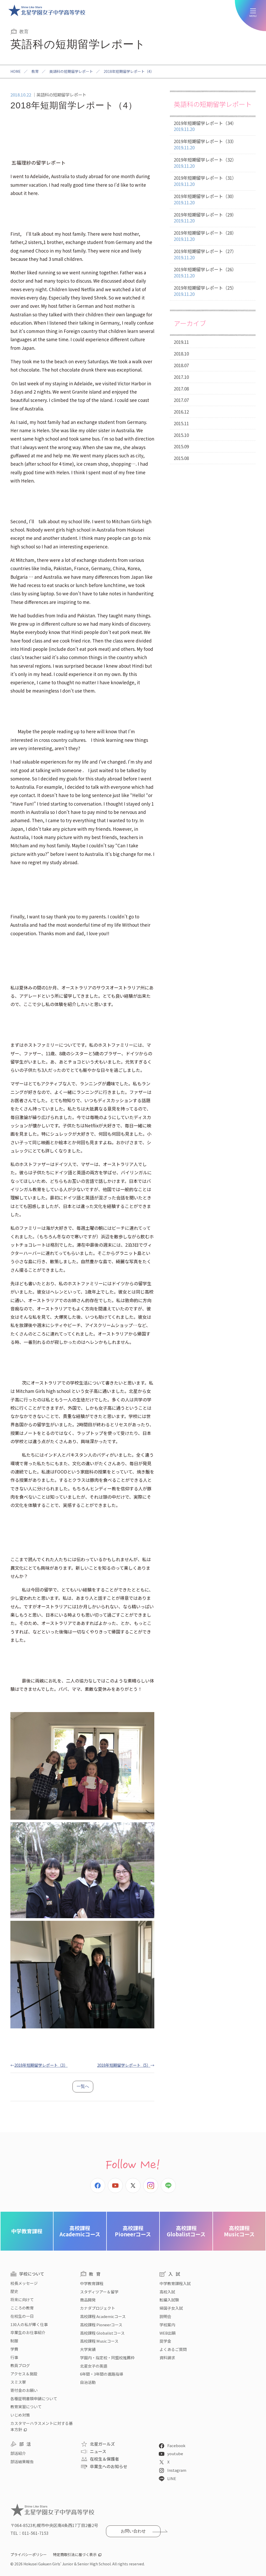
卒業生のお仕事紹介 (28, 2332)
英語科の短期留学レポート (71, 71)
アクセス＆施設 (24, 2374)
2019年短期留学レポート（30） (205, 199)
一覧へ (83, 2086)
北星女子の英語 (94, 2366)
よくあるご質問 (173, 2349)
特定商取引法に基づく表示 (75, 2554)
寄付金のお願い (24, 2390)
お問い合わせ (133, 2531)
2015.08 (181, 458)
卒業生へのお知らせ (109, 2466)
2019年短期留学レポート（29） (205, 218)
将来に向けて (22, 2299)
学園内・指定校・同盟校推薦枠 (107, 2358)
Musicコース (239, 2231)
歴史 (14, 2291)
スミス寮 (18, 2382)
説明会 (165, 2316)
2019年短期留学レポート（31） (205, 181)
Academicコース (80, 2231)
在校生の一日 (22, 2316)
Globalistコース (186, 2231)
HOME (16, 71)
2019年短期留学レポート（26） (205, 272)
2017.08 (181, 389)
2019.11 (181, 342)
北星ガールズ (102, 2444)
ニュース (98, 2451)
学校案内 (167, 2325)
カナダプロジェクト (98, 2308)
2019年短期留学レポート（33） (205, 144)
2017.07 (181, 400)
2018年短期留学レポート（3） (41, 2065)
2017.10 (181, 377)
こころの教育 (22, 2308)
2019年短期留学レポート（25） (205, 291)
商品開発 (88, 2300)
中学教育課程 (27, 2231)
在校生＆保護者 (104, 2459)
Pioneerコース (133, 2231)
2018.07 (181, 365)
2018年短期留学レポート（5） (124, 2065)
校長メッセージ (24, 2283)
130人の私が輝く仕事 (29, 2324)
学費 (14, 2349)
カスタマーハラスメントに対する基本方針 (42, 2426)
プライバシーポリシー (29, 2554)
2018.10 (181, 354)
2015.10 (181, 435)
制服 (14, 2341)
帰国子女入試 (171, 2308)
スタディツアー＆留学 (99, 2292)
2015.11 (181, 423)
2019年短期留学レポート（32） (205, 163)
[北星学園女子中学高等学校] (47, 10)
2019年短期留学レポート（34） (205, 126)
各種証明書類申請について (34, 2399)
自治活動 (88, 2382)
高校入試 (167, 2292)
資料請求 (167, 2358)
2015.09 (181, 446)
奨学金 (165, 2341)
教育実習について (26, 2407)
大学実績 (88, 2349)
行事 (14, 2357)
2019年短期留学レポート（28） (205, 236)
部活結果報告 (22, 2462)
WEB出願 (168, 2333)
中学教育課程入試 (175, 2283)
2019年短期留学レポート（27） (205, 254)
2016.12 (181, 412)
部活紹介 (18, 2453)
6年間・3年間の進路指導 (102, 2374)
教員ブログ (20, 2365)
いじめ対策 (20, 2415)
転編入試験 (169, 2300)
